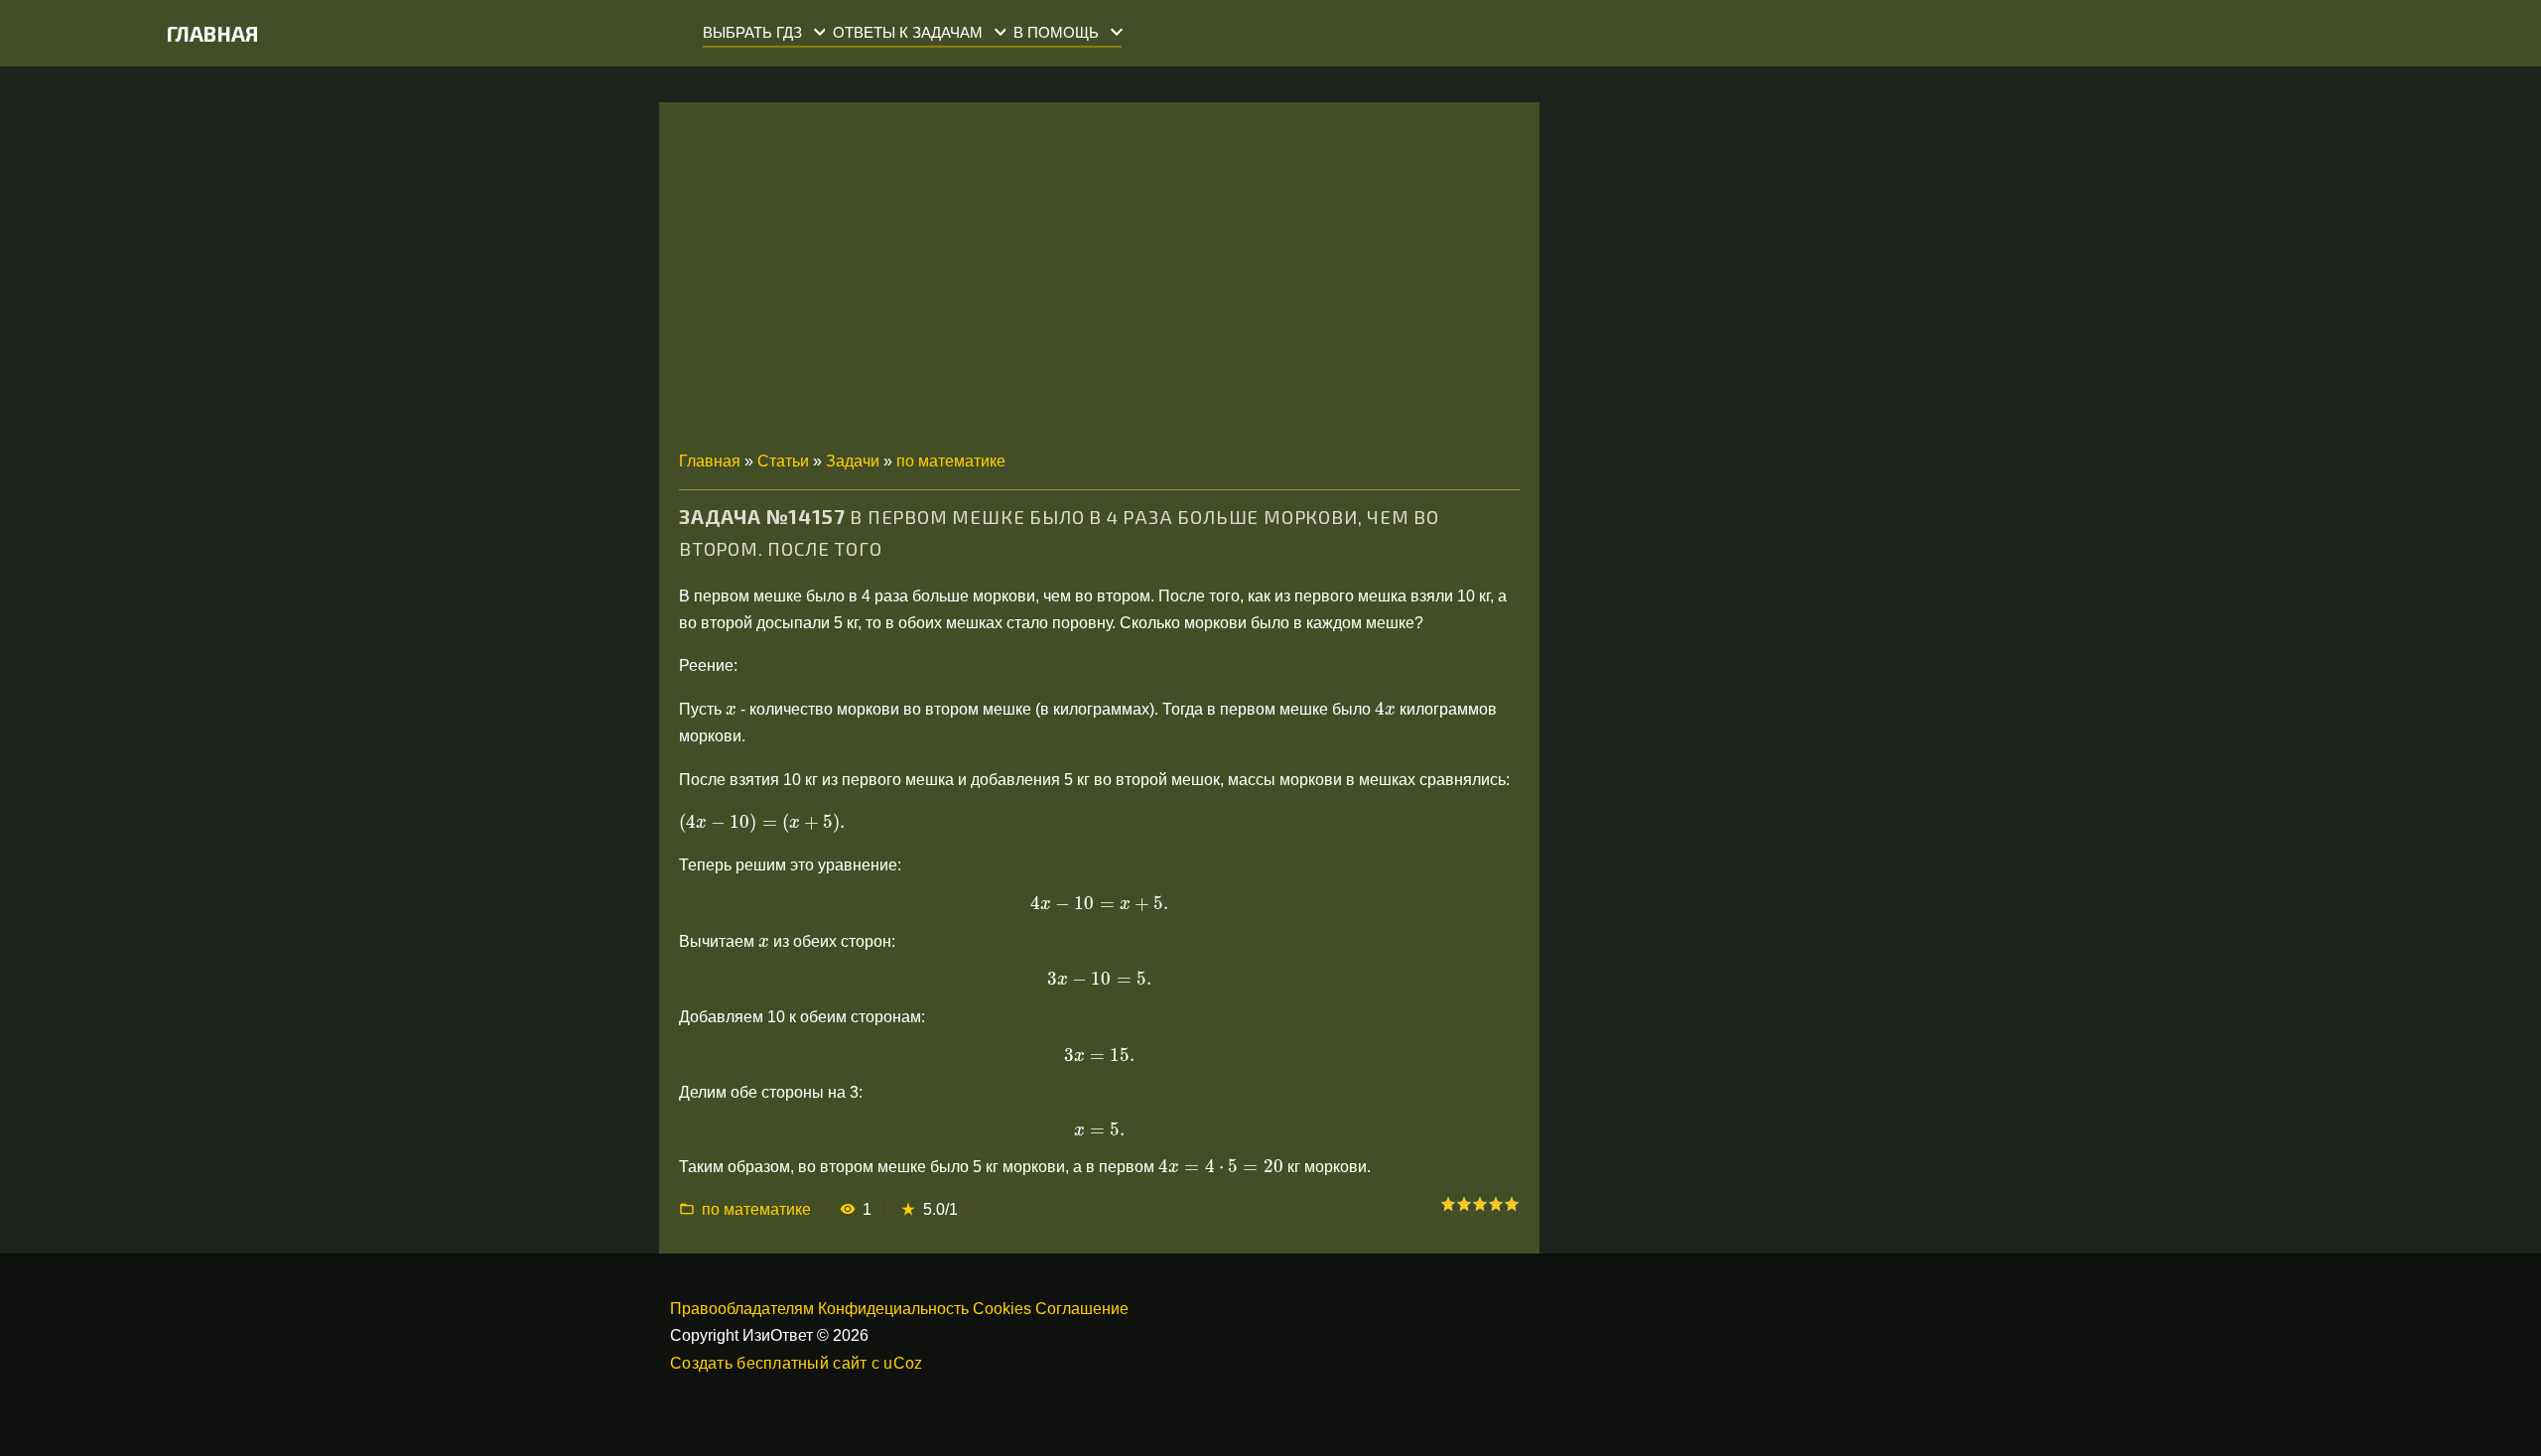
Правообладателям (742, 1309)
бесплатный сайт (802, 1363)
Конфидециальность (893, 1309)
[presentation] (731, 710)
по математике (951, 461)
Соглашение (1082, 1309)
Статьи (783, 461)
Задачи (853, 461)
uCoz (903, 1363)
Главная (213, 33)
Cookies (1002, 1309)
